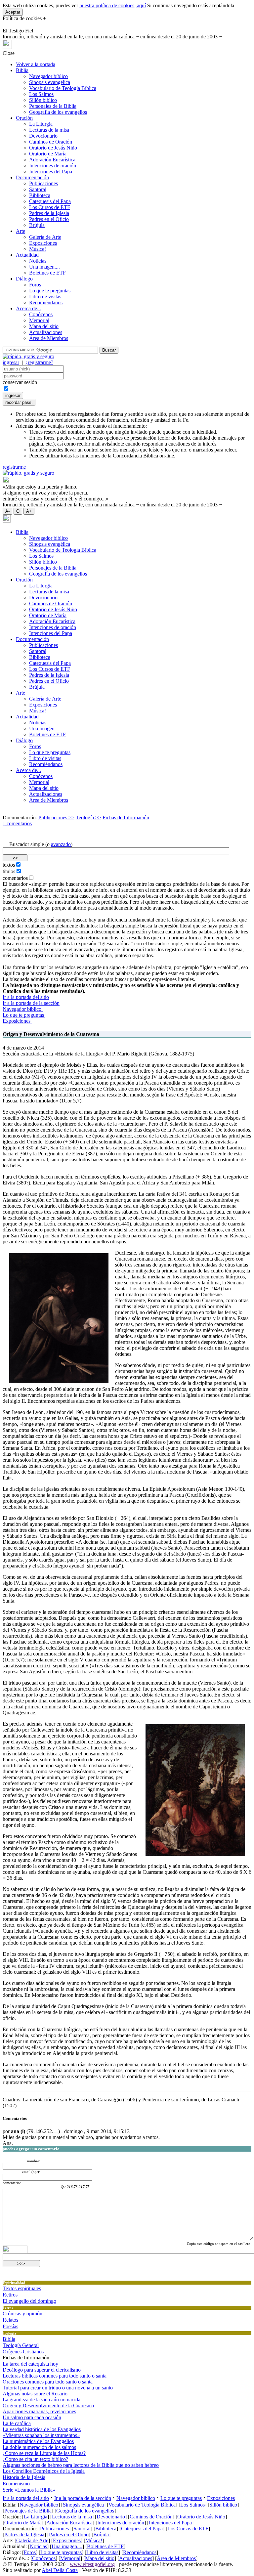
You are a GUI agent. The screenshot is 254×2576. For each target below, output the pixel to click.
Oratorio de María (48, 154)
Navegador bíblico (48, 76)
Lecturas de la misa (49, 130)
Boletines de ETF (47, 273)
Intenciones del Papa (51, 172)
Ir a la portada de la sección (31, 1003)
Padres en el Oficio (49, 219)
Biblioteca (40, 195)
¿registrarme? (39, 362)
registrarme (14, 467)
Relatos (10, 2320)
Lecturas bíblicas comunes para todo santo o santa (55, 2376)
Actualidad (27, 255)
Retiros (10, 2295)
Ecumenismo (16, 2484)
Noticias (38, 261)
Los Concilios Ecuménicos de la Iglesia (44, 2471)
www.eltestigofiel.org (92, 2564)
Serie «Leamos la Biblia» (29, 2490)
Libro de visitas (45, 297)
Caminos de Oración (51, 142)
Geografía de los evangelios (58, 112)
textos (9, 865)
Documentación (32, 177)
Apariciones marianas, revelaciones (39, 2411)
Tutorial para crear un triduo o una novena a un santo (58, 2388)
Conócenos (41, 314)
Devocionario (43, 136)
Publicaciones (43, 183)
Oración (24, 118)
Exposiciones (43, 243)
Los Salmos (41, 94)
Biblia (22, 70)
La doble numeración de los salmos (39, 2447)
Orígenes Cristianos (23, 2352)
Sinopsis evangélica (50, 82)
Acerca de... (28, 308)
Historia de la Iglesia (24, 2477)
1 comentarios (17, 823)
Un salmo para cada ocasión (32, 2417)
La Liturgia (41, 124)
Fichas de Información (126, 817)
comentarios (15, 878)
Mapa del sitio (44, 326)
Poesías (10, 2326)
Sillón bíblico (43, 100)
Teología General (21, 2345)
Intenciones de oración (53, 166)
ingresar (11, 362)
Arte (21, 231)
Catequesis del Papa (50, 201)
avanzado (61, 844)
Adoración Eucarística (52, 160)
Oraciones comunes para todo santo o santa (48, 2382)
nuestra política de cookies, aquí (113, 5)
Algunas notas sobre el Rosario (35, 2394)
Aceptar (13, 12)
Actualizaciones (46, 332)
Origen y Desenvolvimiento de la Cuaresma (48, 2405)
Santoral (38, 189)
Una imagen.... (44, 267)
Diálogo (24, 279)
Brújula (37, 225)
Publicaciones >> (56, 817)
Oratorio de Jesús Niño (53, 148)
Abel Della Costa (60, 2570)
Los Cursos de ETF (50, 207)
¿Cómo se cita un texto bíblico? (35, 2459)
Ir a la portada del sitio (26, 997)
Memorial (39, 320)
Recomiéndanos (46, 302)
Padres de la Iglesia (49, 213)
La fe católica (17, 2423)
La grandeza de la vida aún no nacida (42, 2400)
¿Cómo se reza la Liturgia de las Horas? (44, 2453)
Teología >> (88, 817)
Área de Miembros (49, 338)
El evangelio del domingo (29, 2301)
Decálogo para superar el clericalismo (42, 2370)
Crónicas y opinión (22, 2314)
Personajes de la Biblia (53, 106)
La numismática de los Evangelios (38, 2441)
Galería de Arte (45, 237)
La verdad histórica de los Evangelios (42, 2429)
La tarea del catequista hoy (30, 2364)
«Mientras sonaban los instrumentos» (41, 2435)
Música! (38, 249)
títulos (9, 871)
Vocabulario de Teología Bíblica (63, 88)
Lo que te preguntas (50, 291)
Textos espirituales (22, 2288)
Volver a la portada (36, 64)
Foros (35, 285)
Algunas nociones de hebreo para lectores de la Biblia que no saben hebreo (81, 2465)
